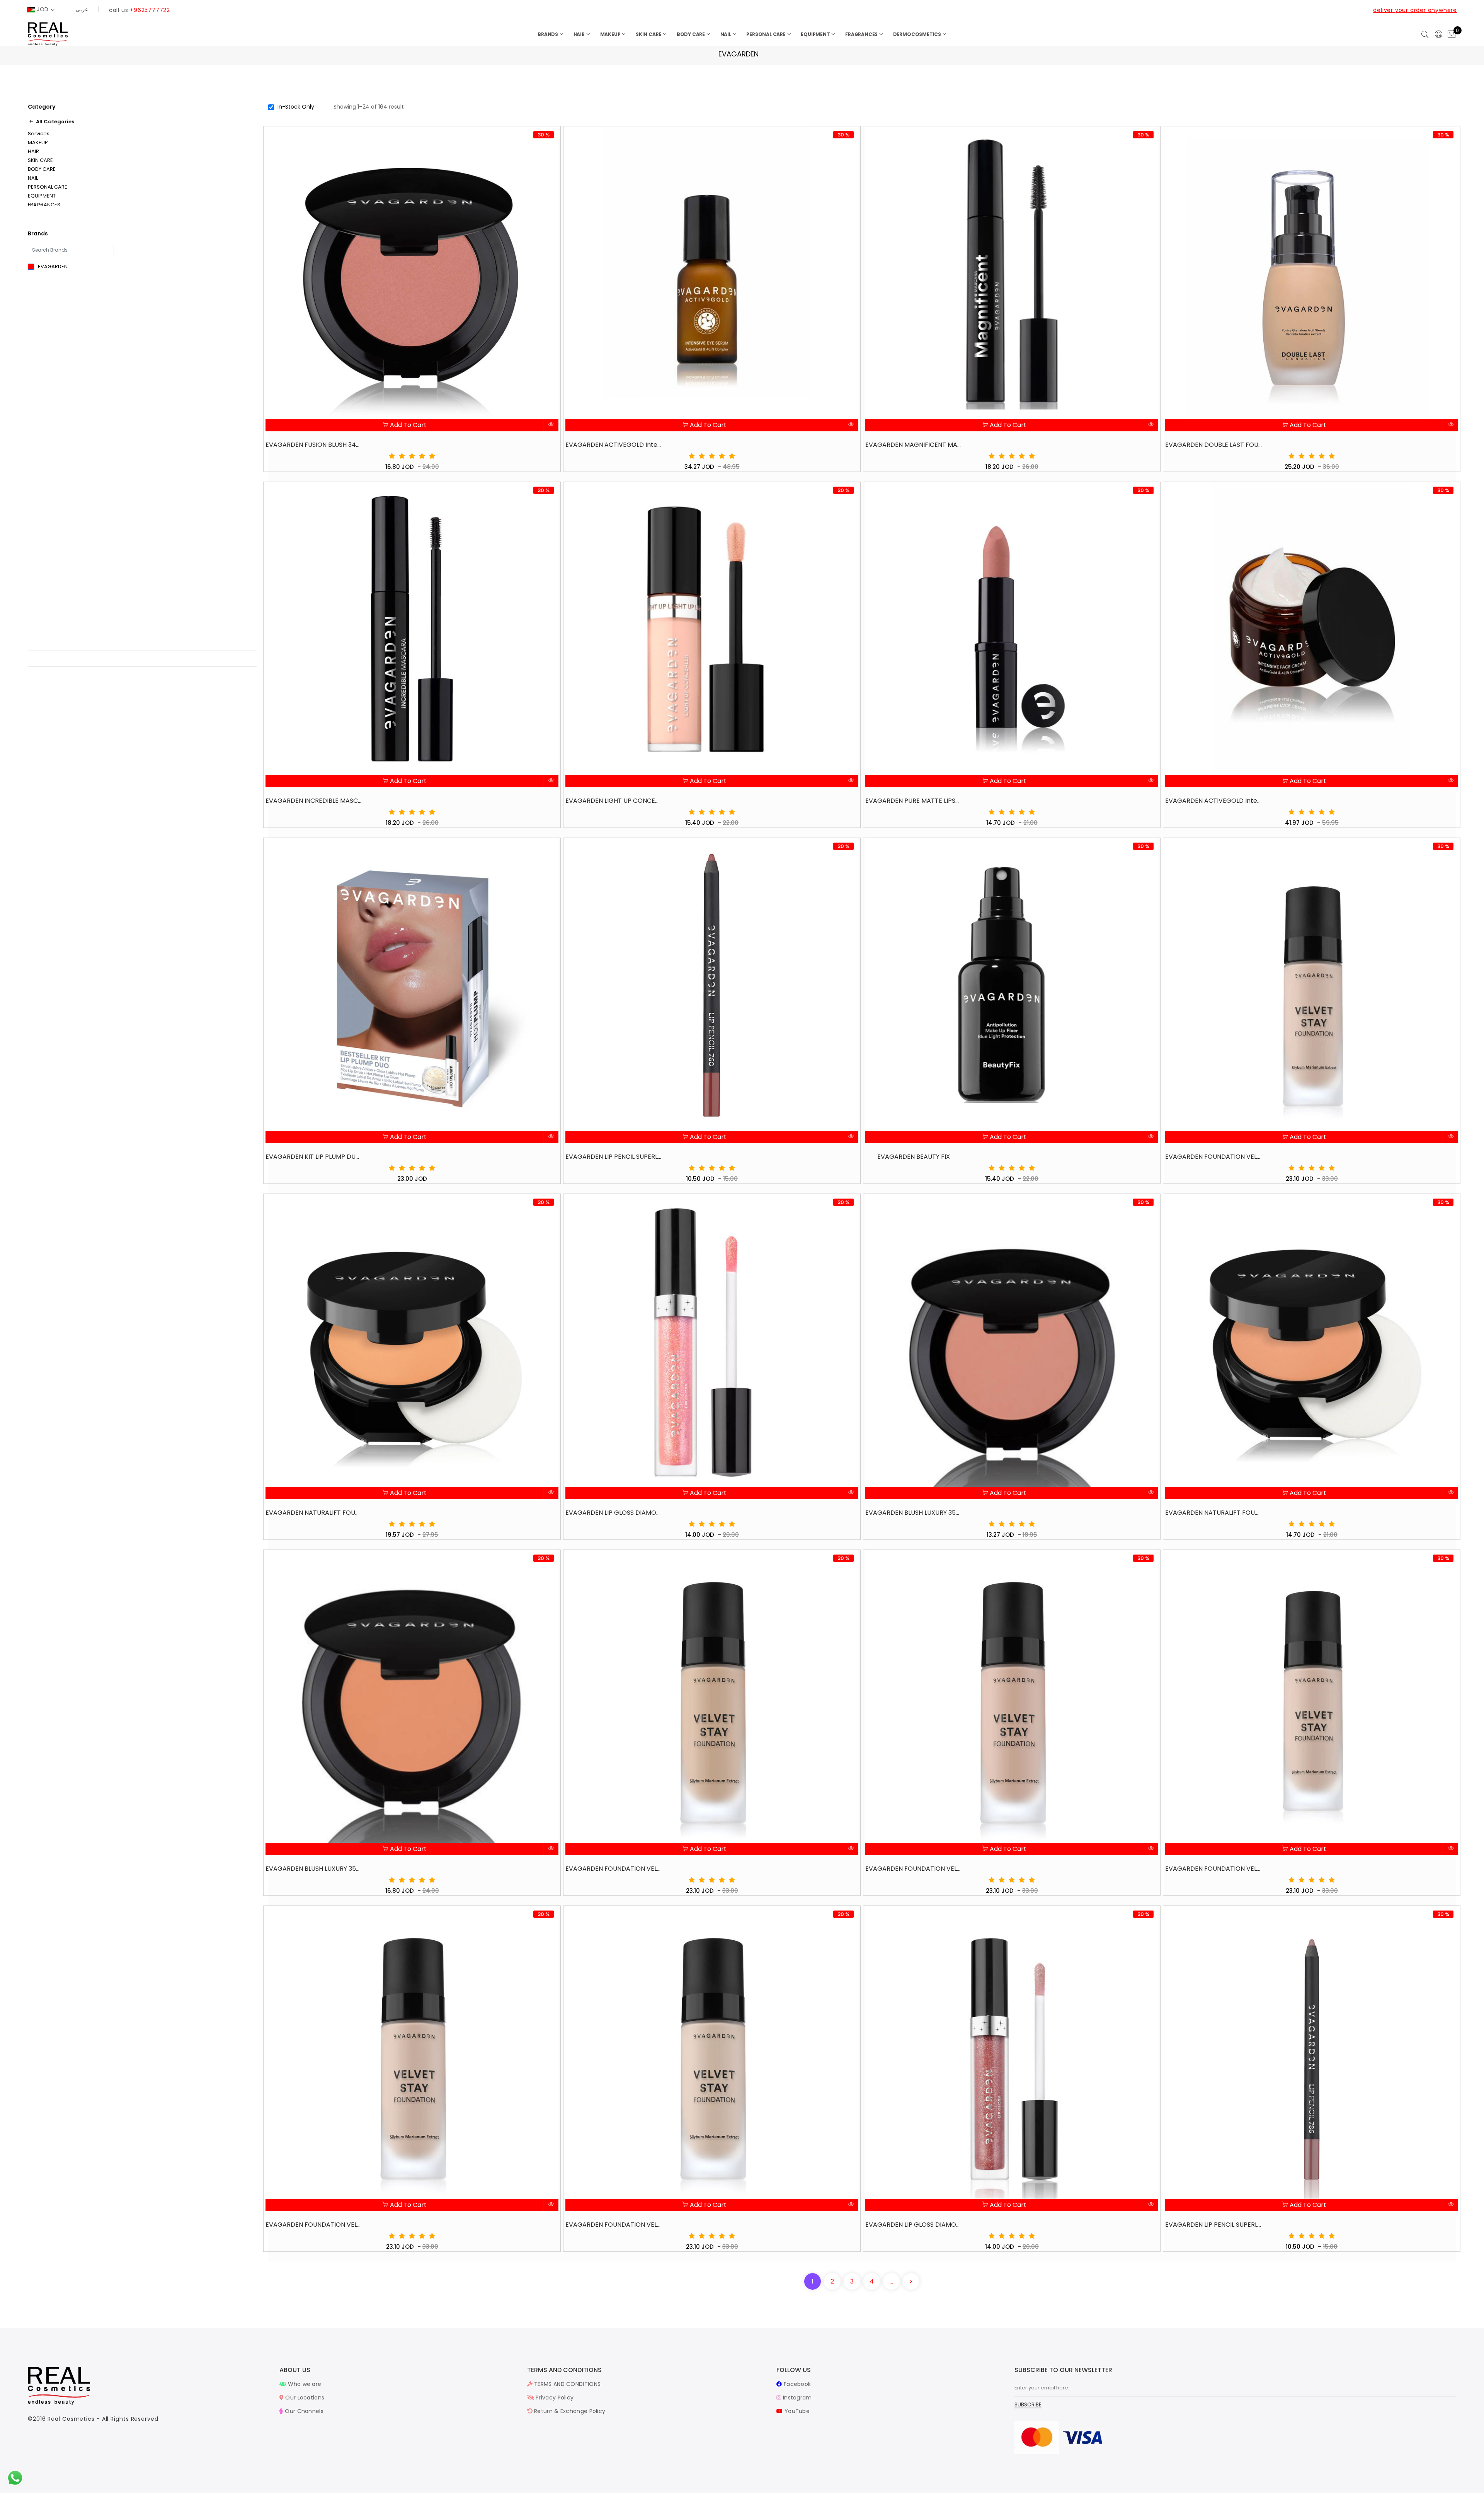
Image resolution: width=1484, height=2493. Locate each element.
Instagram (796, 2398)
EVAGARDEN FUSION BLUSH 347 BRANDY (314, 445)
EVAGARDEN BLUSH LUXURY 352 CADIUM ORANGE (314, 1869)
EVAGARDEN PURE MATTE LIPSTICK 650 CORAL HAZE (914, 801)
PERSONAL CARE (766, 34)
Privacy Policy (554, 2398)
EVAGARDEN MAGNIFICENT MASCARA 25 (914, 445)
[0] (1452, 35)
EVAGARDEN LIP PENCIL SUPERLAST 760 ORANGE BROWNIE (614, 1157)
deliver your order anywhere (1415, 10)
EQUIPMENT (816, 34)
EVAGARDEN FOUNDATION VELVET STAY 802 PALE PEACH (614, 1869)
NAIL (726, 34)
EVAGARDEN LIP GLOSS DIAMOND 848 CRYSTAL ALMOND (914, 2225)
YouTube (796, 2411)
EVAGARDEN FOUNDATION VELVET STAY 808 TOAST (314, 2225)
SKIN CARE (649, 34)
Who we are (304, 2384)
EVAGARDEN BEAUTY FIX (914, 1157)
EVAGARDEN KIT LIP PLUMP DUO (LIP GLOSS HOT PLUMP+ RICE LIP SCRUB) (314, 1157)
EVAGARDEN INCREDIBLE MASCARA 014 (314, 801)
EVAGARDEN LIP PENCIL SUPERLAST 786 (1213, 2225)
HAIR (580, 34)
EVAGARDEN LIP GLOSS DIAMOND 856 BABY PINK (614, 1513)
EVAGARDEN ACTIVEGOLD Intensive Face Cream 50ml (1213, 801)
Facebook (796, 2384)
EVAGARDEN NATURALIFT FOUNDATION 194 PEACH (1213, 1513)
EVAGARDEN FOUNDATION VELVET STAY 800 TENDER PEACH (1213, 1157)
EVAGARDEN (53, 266)
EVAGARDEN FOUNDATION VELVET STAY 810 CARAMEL (614, 2225)
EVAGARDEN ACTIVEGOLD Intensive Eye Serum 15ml (614, 445)
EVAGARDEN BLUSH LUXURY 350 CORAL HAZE (914, 1513)
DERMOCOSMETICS (918, 34)
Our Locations (304, 2398)
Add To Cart (408, 425)
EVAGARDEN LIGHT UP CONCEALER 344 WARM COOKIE (614, 801)
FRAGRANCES (862, 34)
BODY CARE (691, 34)
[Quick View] (551, 425)
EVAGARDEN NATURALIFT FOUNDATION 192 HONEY (314, 1513)
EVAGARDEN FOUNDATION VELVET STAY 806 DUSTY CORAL (1213, 1869)
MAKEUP (611, 34)
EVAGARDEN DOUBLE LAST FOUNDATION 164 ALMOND (1213, 445)
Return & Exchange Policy (569, 2411)
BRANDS (548, 34)
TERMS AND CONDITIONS (567, 2384)
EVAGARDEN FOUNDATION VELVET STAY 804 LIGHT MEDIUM (914, 1869)
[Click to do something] (15, 2478)
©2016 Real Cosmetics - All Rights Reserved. (94, 2419)
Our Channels (303, 2411)
